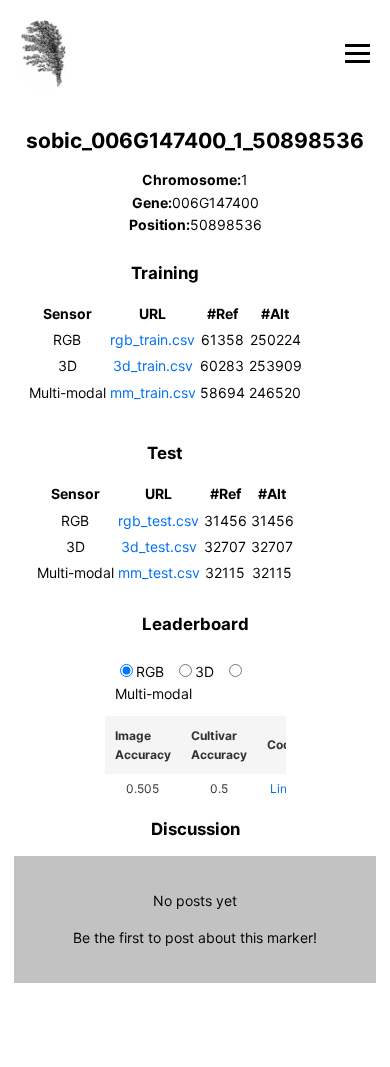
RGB (150, 671)
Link (282, 788)
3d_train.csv (153, 365)
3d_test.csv (159, 546)
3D (204, 671)
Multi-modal (153, 693)
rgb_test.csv (158, 520)
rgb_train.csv (152, 339)
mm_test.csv (159, 572)
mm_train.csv (153, 392)
